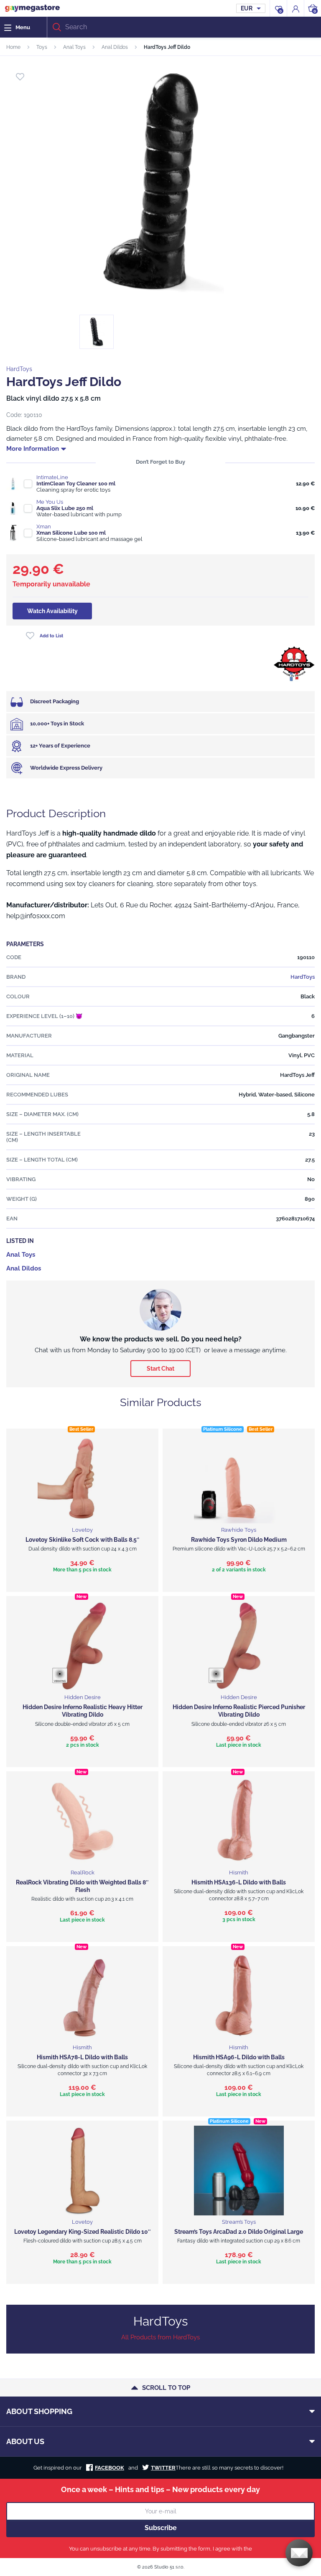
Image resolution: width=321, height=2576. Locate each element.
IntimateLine (52, 477)
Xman (44, 527)
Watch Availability (52, 611)
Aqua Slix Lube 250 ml (65, 508)
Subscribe (161, 2528)
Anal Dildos (115, 47)
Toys (42, 47)
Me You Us (50, 502)
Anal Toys (74, 47)
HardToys (19, 369)
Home (13, 47)
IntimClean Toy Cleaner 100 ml (76, 484)
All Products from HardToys (160, 2337)
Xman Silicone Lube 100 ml (71, 533)
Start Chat (160, 1369)
